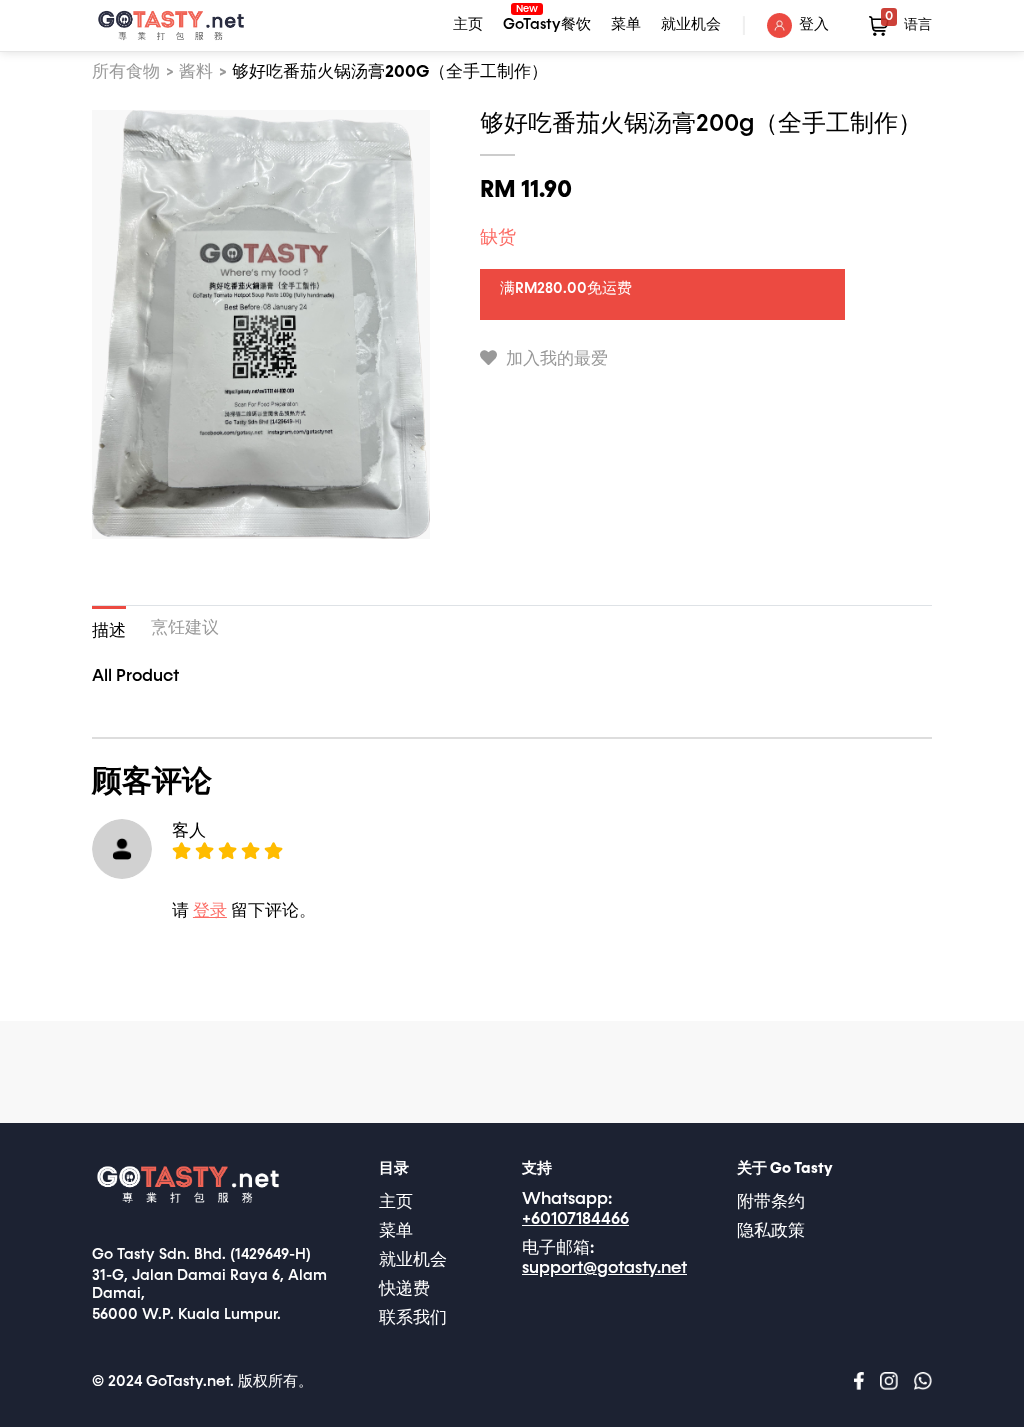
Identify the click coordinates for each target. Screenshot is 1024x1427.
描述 (109, 631)
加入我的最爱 (555, 359)
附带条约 (771, 1202)
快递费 (404, 1289)
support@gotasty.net (604, 1268)
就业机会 (691, 24)
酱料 (196, 72)
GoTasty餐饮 (547, 22)
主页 (468, 24)
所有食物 (126, 72)
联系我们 (413, 1318)
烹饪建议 (185, 628)
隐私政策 (771, 1231)
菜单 (626, 24)
